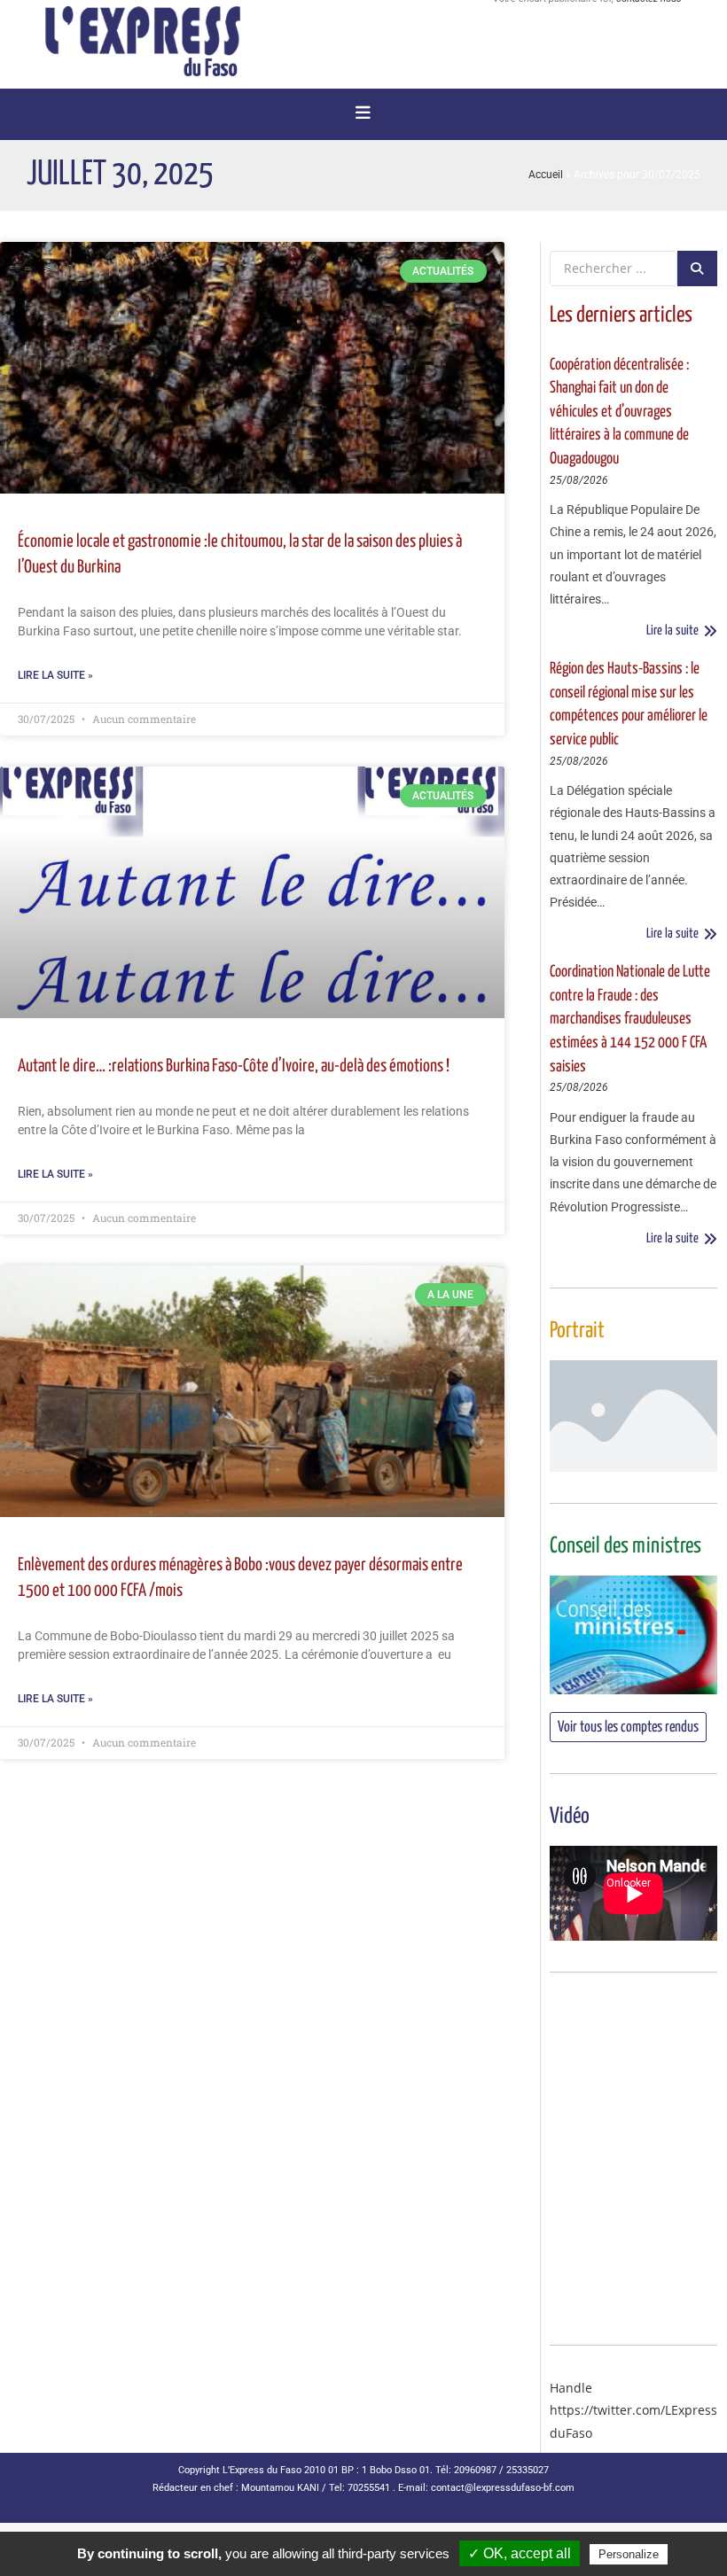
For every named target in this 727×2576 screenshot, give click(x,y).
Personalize (629, 2554)
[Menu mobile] (363, 114)
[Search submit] (697, 268)
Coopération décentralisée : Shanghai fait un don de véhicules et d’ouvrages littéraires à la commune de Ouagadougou (619, 412)
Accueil (546, 175)
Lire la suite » (55, 675)
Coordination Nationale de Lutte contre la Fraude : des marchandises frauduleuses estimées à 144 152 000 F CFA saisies (630, 1019)
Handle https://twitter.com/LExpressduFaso (633, 2410)
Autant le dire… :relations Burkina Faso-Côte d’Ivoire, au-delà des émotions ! (234, 1066)
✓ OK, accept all (520, 2553)
